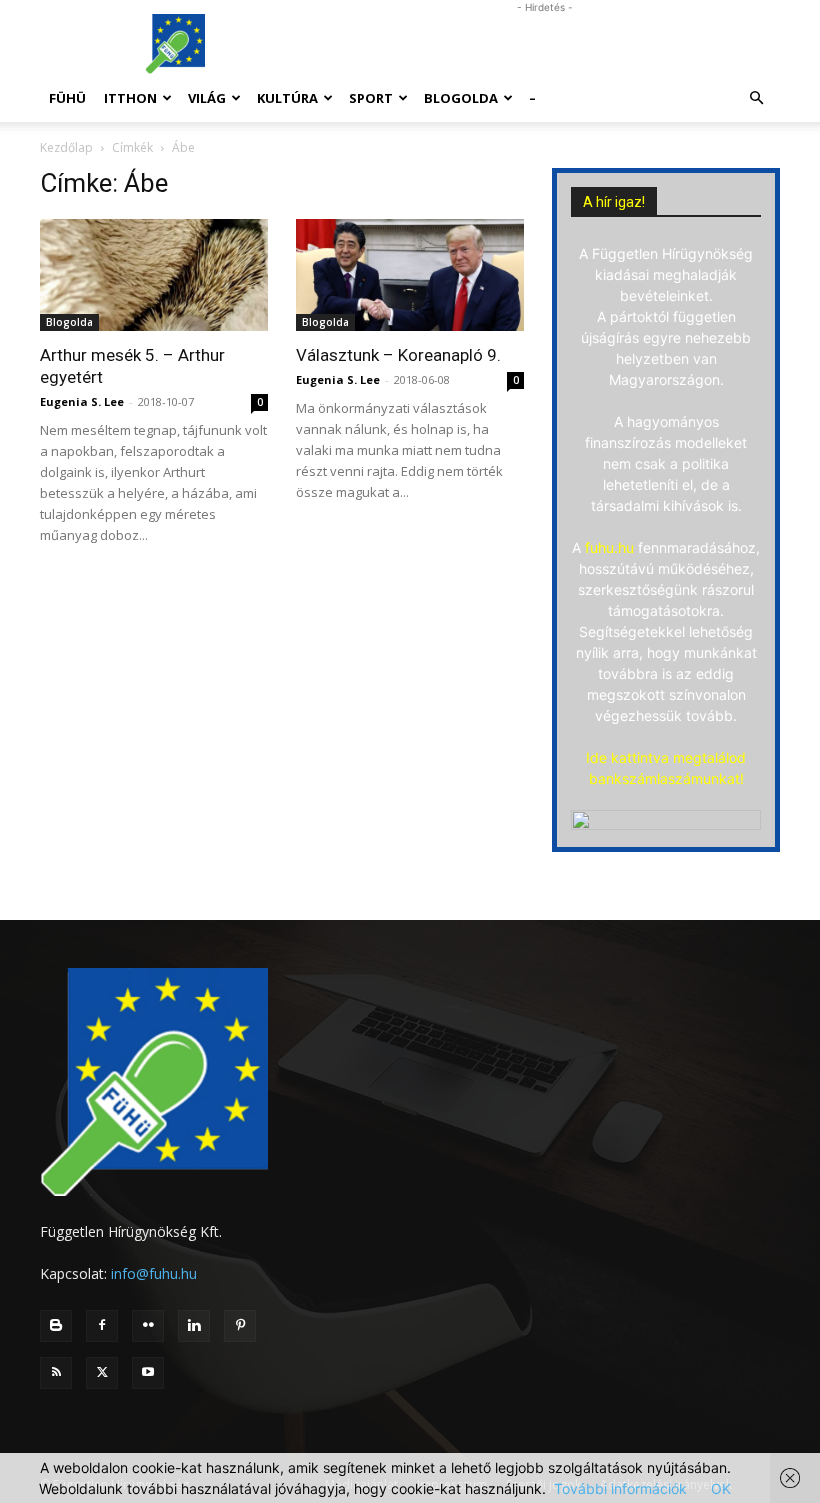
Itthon (130, 98)
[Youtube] (148, 1373)
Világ (207, 98)
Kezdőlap (66, 147)
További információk (620, 1488)
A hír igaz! (614, 202)
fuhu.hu (609, 547)
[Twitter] (102, 1373)
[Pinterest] (240, 1326)
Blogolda (461, 98)
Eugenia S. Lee (82, 401)
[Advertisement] (545, 44)
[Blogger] (56, 1326)
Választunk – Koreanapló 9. (398, 355)
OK (721, 1488)
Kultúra (287, 98)
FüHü (67, 98)
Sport (371, 98)
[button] (756, 98)
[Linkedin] (194, 1326)
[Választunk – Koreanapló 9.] (410, 275)
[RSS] (56, 1373)
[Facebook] (102, 1326)
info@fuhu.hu (154, 1273)
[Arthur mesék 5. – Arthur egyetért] (154, 275)
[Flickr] (148, 1326)
